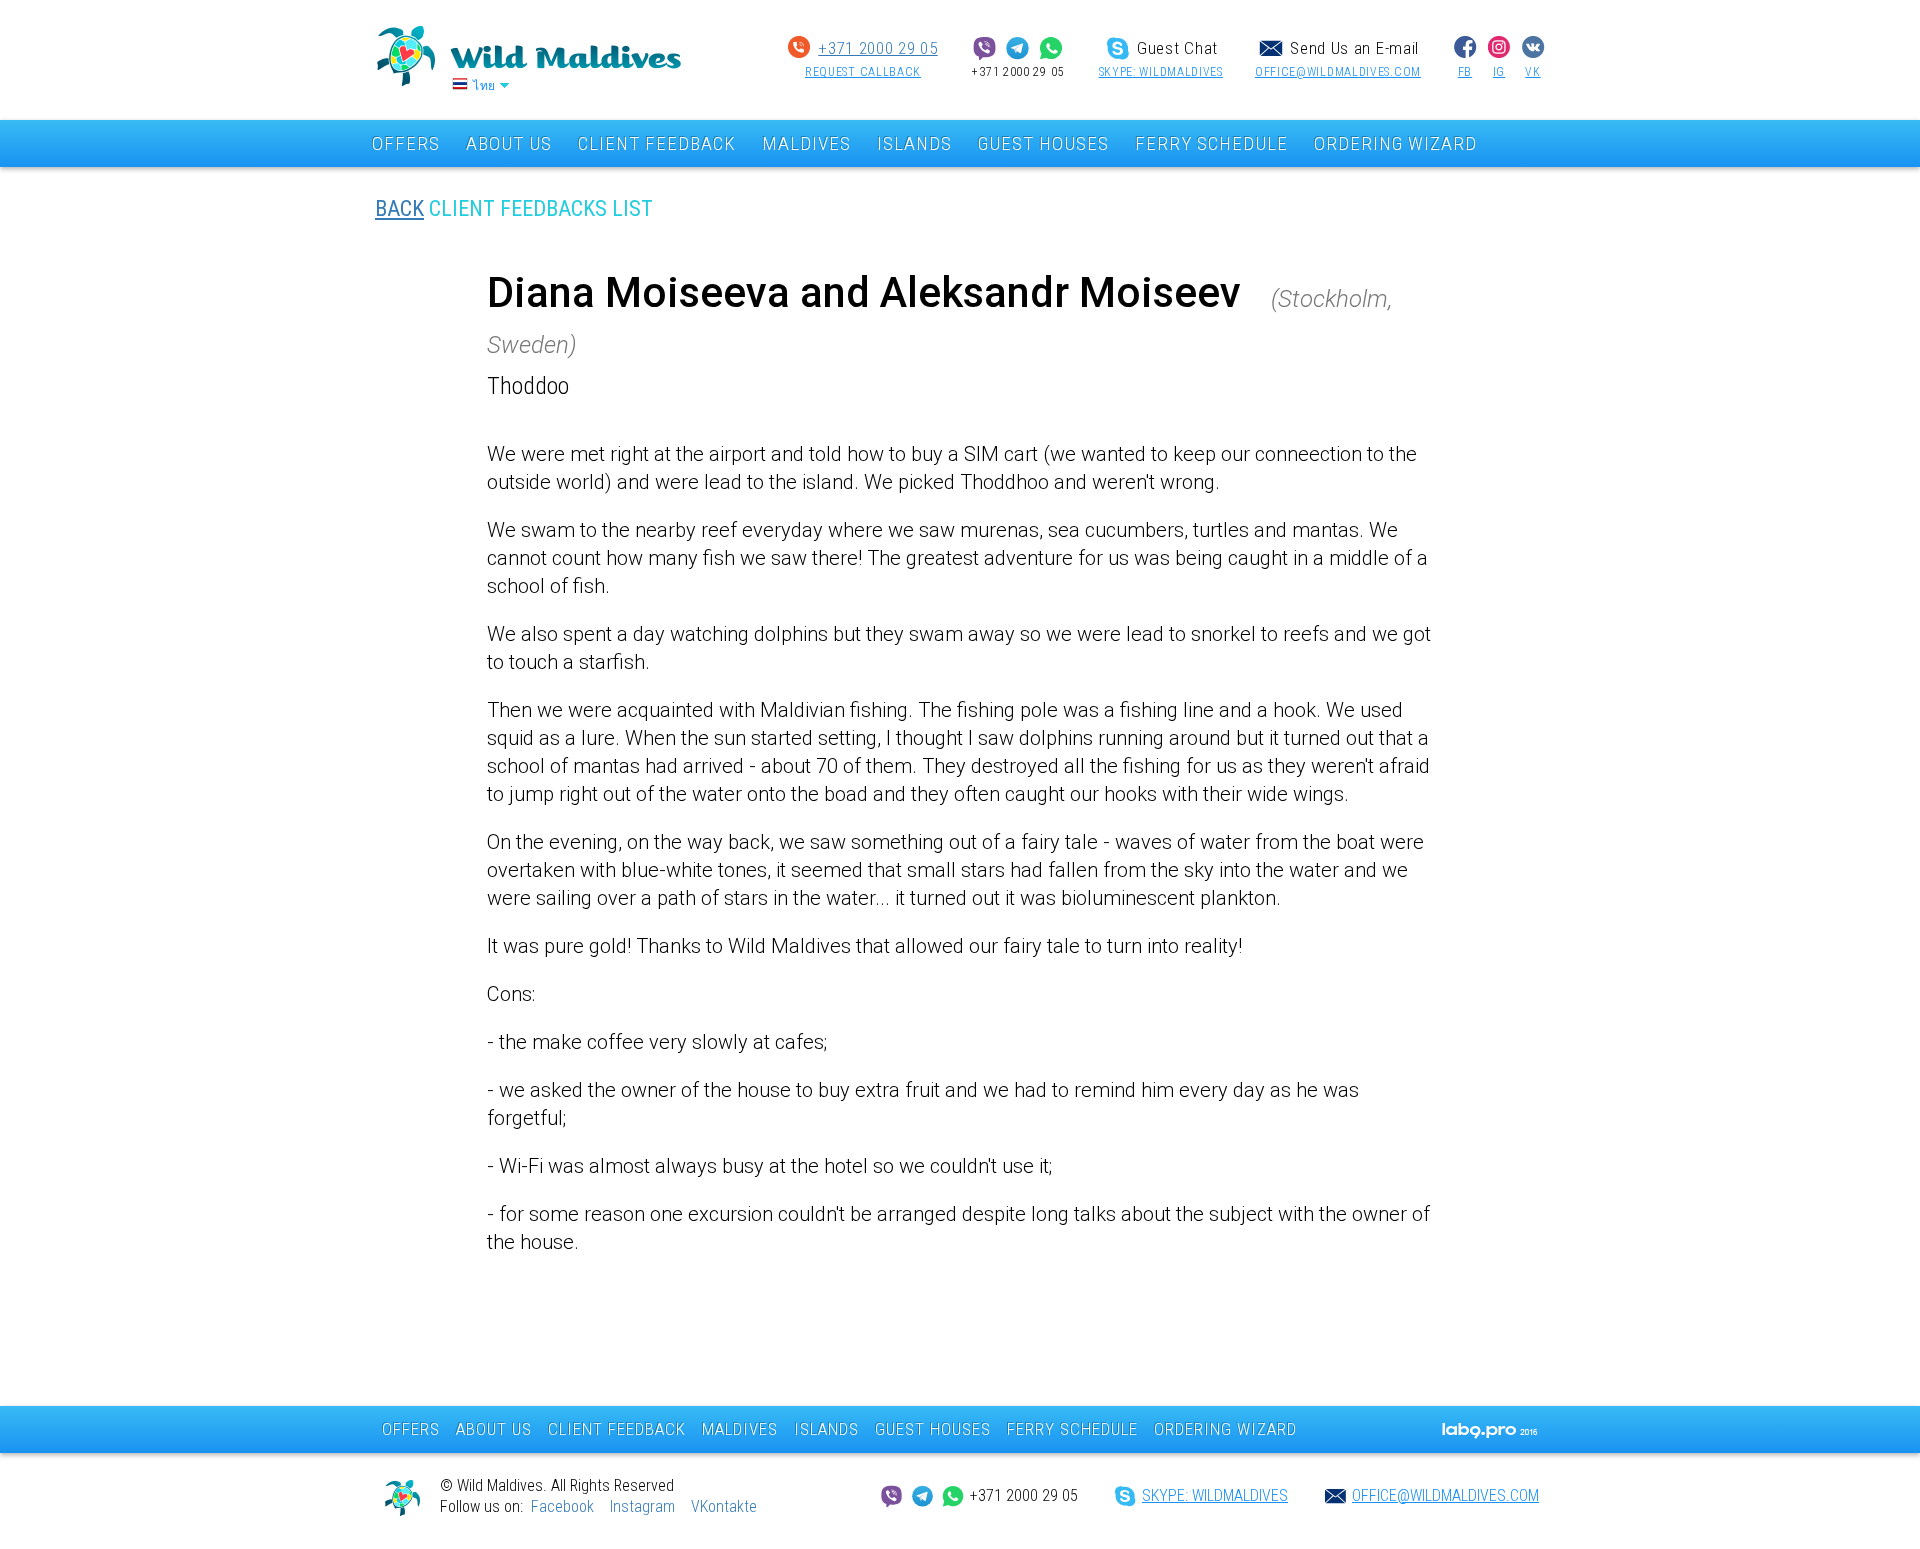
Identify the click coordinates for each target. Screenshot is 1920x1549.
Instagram (642, 1506)
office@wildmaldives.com (1338, 72)
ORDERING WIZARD (1395, 143)
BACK (399, 208)
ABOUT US (509, 143)
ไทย (484, 86)
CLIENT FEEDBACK (657, 143)
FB (1465, 72)
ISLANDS (914, 143)
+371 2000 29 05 (878, 48)
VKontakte (724, 1506)
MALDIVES (806, 143)
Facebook (562, 1506)
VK (1532, 72)
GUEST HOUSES (1043, 143)
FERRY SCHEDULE (1211, 143)
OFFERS (406, 143)
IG (1499, 72)
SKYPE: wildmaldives (1161, 72)
